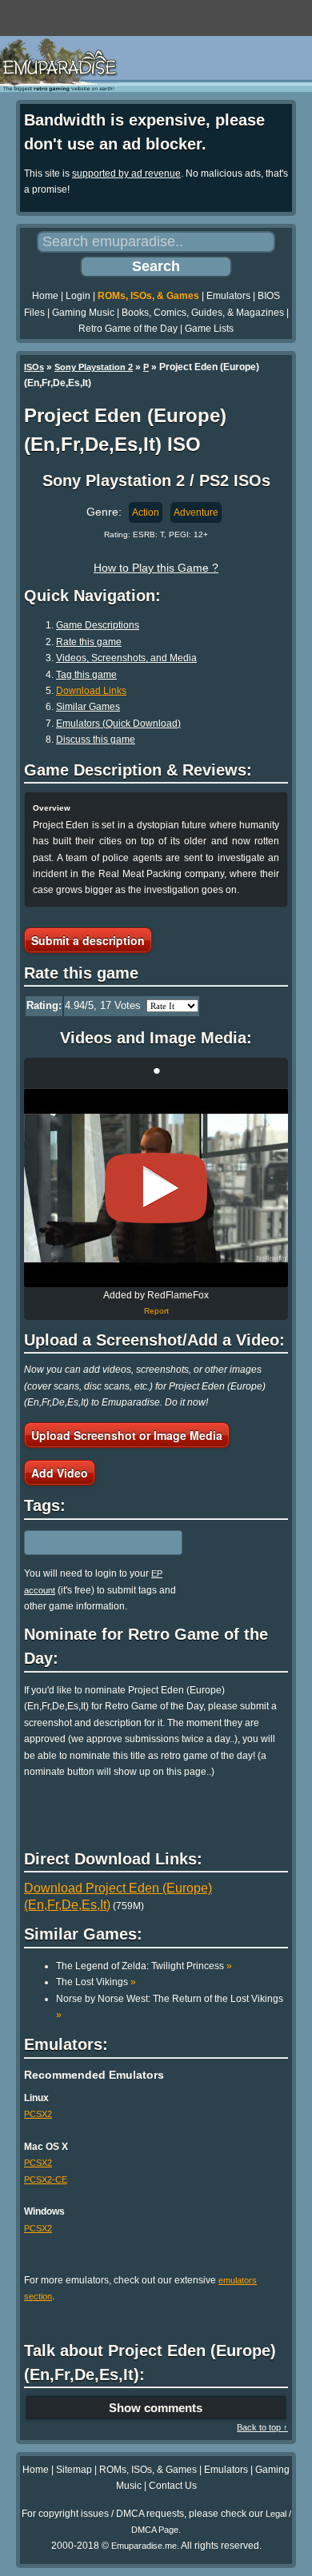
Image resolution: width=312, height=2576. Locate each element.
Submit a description (88, 940)
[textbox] (94, 1543)
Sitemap (74, 2470)
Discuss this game (96, 740)
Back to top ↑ (262, 2427)
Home (45, 296)
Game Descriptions (98, 625)
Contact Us (173, 2486)
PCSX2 (38, 2114)
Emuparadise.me (144, 2546)
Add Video (60, 1473)
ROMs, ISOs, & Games (148, 296)
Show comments (156, 2408)
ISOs (34, 367)
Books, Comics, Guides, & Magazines (203, 313)
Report (156, 1311)
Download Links (91, 691)
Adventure (196, 512)
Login (78, 296)
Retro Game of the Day (128, 329)
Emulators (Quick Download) (118, 724)
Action (146, 512)
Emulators (228, 296)
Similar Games (88, 707)
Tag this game (86, 675)
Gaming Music (83, 313)
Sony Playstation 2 (94, 367)
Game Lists (209, 329)
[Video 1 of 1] (156, 1188)
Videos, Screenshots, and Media (126, 658)
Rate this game (89, 642)
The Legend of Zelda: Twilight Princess (144, 1966)
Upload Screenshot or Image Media (127, 1435)
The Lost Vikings (96, 1982)
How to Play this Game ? (156, 568)
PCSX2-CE (46, 2179)
